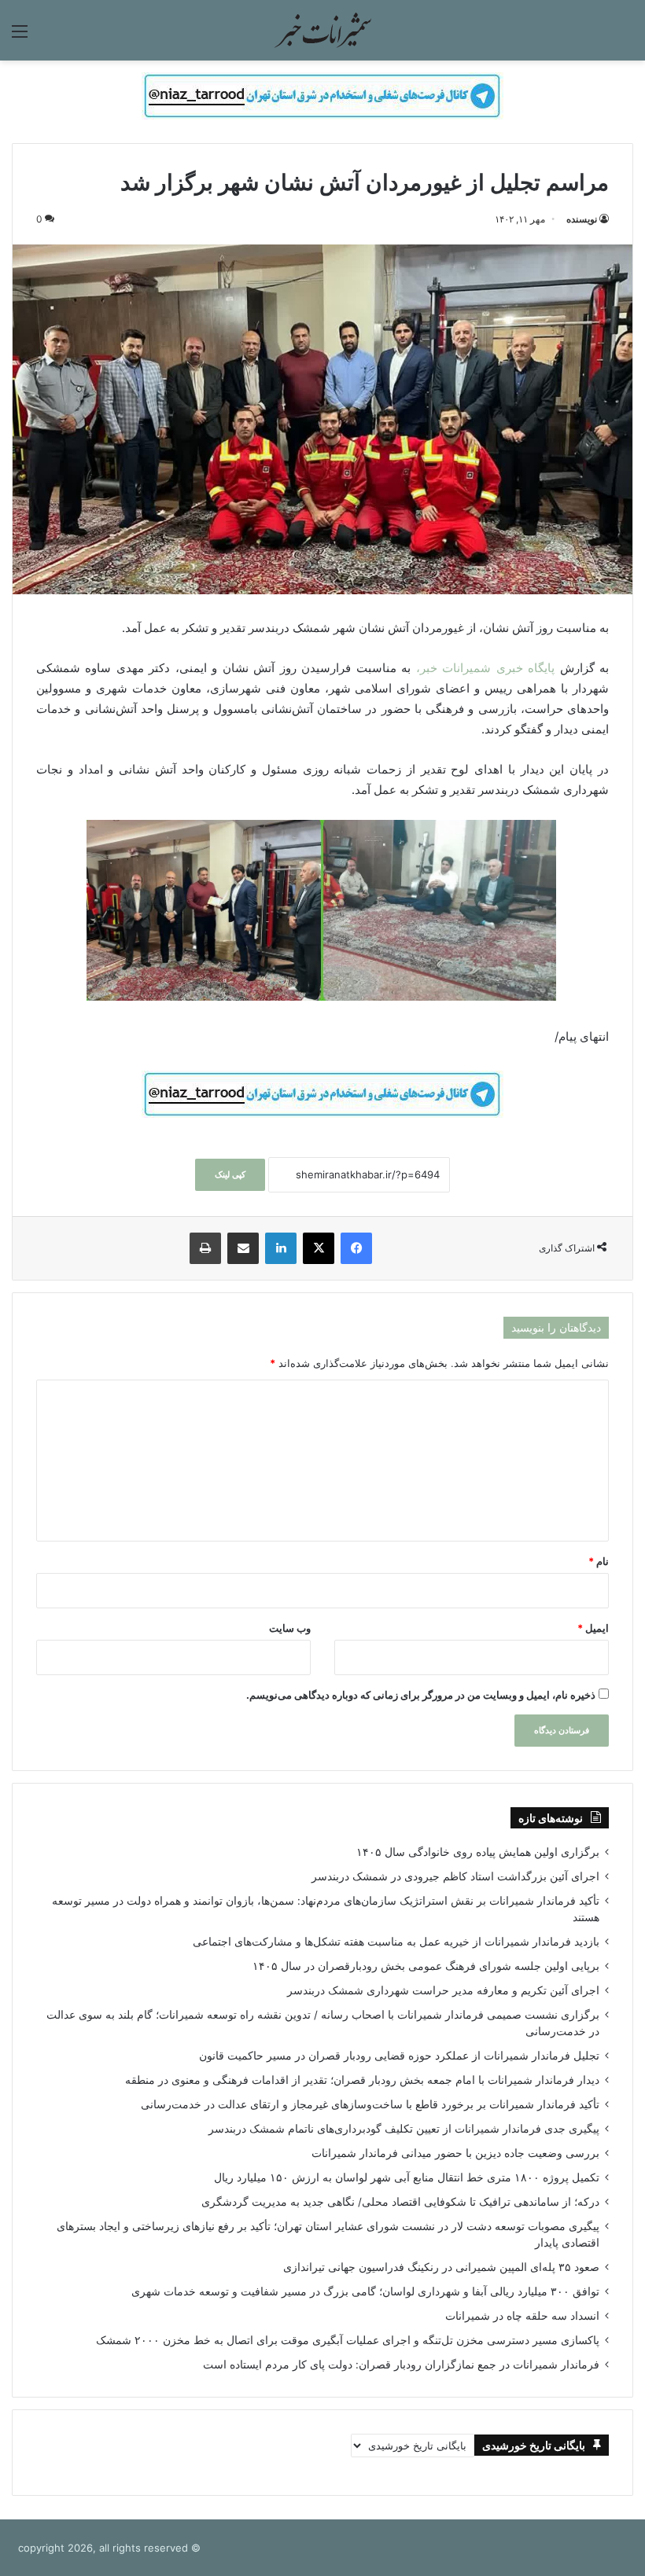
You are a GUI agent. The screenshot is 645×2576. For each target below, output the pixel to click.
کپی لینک (230, 1174)
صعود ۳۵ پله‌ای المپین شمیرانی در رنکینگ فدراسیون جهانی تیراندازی (441, 2267)
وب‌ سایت (290, 1628)
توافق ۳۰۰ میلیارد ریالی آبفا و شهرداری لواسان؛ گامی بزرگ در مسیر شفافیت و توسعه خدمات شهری (365, 2291)
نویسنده (582, 219)
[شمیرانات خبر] (322, 30)
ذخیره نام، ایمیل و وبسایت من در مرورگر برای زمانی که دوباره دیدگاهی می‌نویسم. (421, 1695)
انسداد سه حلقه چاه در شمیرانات (522, 2316)
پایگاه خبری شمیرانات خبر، (485, 668)
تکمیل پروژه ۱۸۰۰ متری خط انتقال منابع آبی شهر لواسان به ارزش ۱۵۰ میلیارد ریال (407, 2177)
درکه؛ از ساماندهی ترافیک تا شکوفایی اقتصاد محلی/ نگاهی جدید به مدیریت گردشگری (400, 2202)
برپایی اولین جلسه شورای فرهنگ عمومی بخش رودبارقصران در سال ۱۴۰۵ (426, 1966)
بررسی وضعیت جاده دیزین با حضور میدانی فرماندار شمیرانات (455, 2153)
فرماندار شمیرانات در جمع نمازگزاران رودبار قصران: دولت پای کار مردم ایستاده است (401, 2365)
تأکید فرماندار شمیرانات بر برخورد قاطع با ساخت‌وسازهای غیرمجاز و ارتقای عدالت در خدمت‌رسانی (370, 2104)
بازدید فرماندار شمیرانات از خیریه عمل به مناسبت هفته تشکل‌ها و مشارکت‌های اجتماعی (396, 1942)
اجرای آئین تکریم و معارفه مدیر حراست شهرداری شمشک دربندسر (443, 1990)
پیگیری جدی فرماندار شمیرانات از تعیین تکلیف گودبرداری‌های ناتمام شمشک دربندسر (404, 2129)
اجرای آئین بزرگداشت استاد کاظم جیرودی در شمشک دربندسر (455, 1876)
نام (599, 1561)
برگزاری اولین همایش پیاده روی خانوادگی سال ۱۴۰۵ (478, 1852)
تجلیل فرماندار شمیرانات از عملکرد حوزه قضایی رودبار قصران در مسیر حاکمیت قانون (399, 2056)
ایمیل (593, 1628)
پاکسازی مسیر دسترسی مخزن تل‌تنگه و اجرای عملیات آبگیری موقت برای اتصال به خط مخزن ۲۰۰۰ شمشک (348, 2340)
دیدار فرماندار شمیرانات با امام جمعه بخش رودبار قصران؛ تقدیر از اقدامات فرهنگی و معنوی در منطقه (362, 2080)
